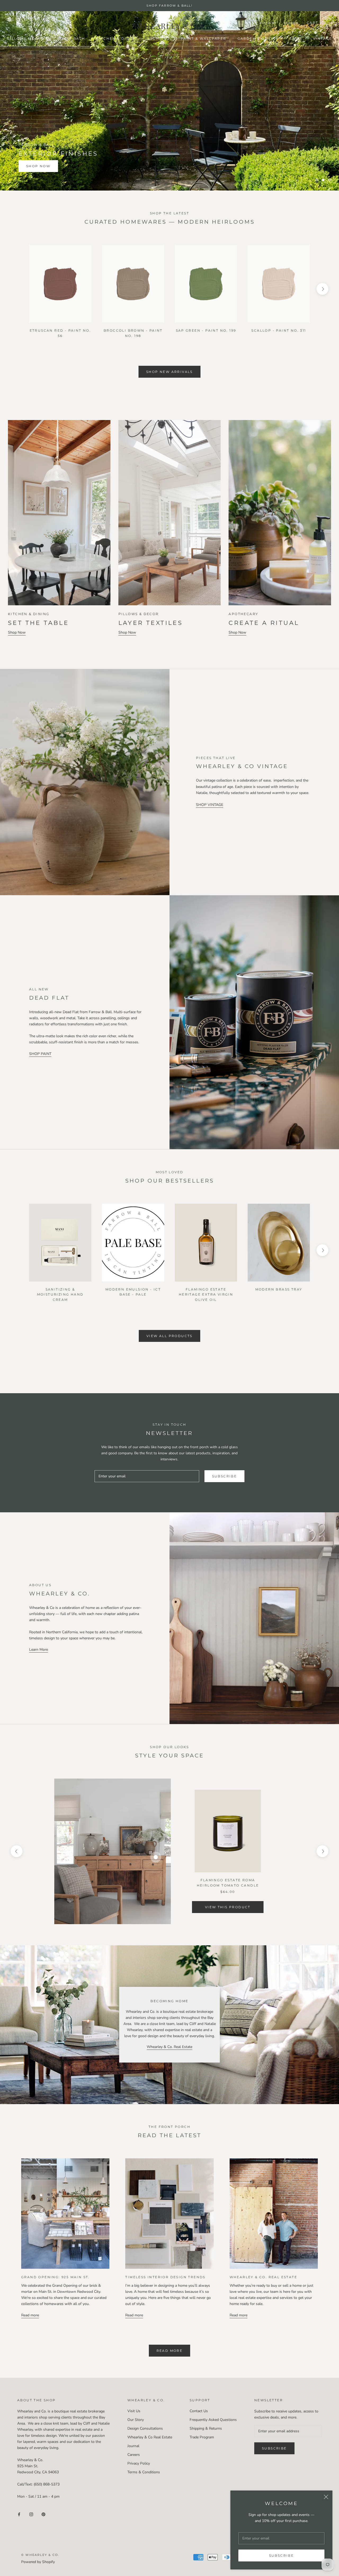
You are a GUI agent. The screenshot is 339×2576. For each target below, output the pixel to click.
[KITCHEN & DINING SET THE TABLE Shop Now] (59, 498)
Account (268, 23)
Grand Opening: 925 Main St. (55, 2277)
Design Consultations (145, 2428)
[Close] (326, 2497)
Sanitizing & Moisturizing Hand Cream (60, 1295)
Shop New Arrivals (169, 372)
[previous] (17, 289)
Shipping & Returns (206, 2428)
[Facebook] (19, 2514)
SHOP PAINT (40, 1054)
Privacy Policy (139, 2463)
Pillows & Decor (27, 39)
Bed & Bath (72, 39)
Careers (134, 2455)
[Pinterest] (43, 2514)
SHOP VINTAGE (210, 805)
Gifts (296, 39)
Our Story (136, 2420)
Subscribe (282, 2555)
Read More (170, 2351)
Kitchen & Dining (117, 39)
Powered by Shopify (38, 2562)
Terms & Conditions (144, 2472)
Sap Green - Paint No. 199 (206, 330)
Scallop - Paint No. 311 (279, 330)
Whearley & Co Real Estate (150, 2437)
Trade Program (202, 2437)
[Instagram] (31, 2514)
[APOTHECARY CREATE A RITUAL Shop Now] (280, 498)
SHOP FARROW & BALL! (169, 6)
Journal (133, 2446)
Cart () (316, 23)
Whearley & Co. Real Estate (169, 2047)
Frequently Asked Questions (213, 2420)
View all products (169, 1336)
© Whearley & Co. (40, 2555)
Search (291, 23)
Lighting (159, 39)
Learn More (39, 1650)
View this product (228, 1907)
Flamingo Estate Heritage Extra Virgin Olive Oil (206, 1295)
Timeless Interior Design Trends (165, 2277)
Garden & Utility (258, 39)
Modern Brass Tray (279, 1289)
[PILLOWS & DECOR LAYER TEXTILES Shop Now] (170, 498)
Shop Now (38, 166)
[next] (322, 289)
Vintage (323, 39)
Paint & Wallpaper (204, 39)
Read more (30, 2315)
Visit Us (134, 2411)
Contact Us (199, 2411)
